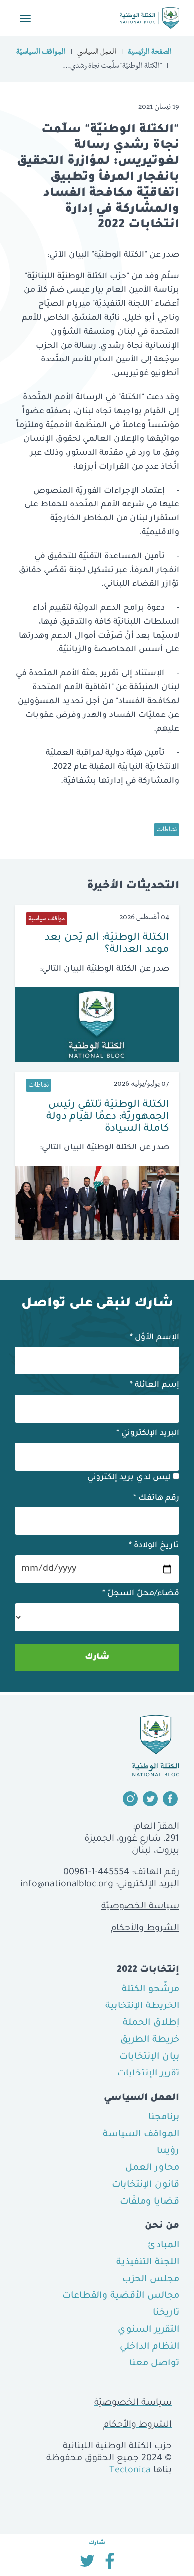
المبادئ (163, 2246)
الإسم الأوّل (154, 1338)
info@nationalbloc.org (67, 1885)
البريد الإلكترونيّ (148, 1433)
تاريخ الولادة (154, 1546)
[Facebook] (110, 2564)
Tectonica (130, 2471)
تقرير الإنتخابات (148, 2074)
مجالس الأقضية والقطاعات (121, 2296)
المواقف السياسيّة (41, 53)
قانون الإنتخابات (145, 2185)
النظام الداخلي (149, 2347)
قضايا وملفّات (149, 2202)
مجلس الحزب (151, 2280)
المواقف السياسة (141, 2135)
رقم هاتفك (156, 1498)
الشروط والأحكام (145, 1929)
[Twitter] (87, 2564)
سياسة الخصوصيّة (140, 1907)
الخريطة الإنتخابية (142, 2006)
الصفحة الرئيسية (150, 53)
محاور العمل (152, 2168)
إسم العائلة (154, 1385)
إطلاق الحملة (151, 2023)
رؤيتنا (168, 2151)
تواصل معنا (154, 2364)
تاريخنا (166, 2313)
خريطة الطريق (150, 2040)
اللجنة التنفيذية (148, 2263)
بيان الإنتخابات (149, 2057)
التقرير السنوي (148, 2330)
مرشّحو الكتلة (150, 1990)
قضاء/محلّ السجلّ (141, 1594)
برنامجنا (164, 2118)
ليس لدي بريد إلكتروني (130, 1478)
